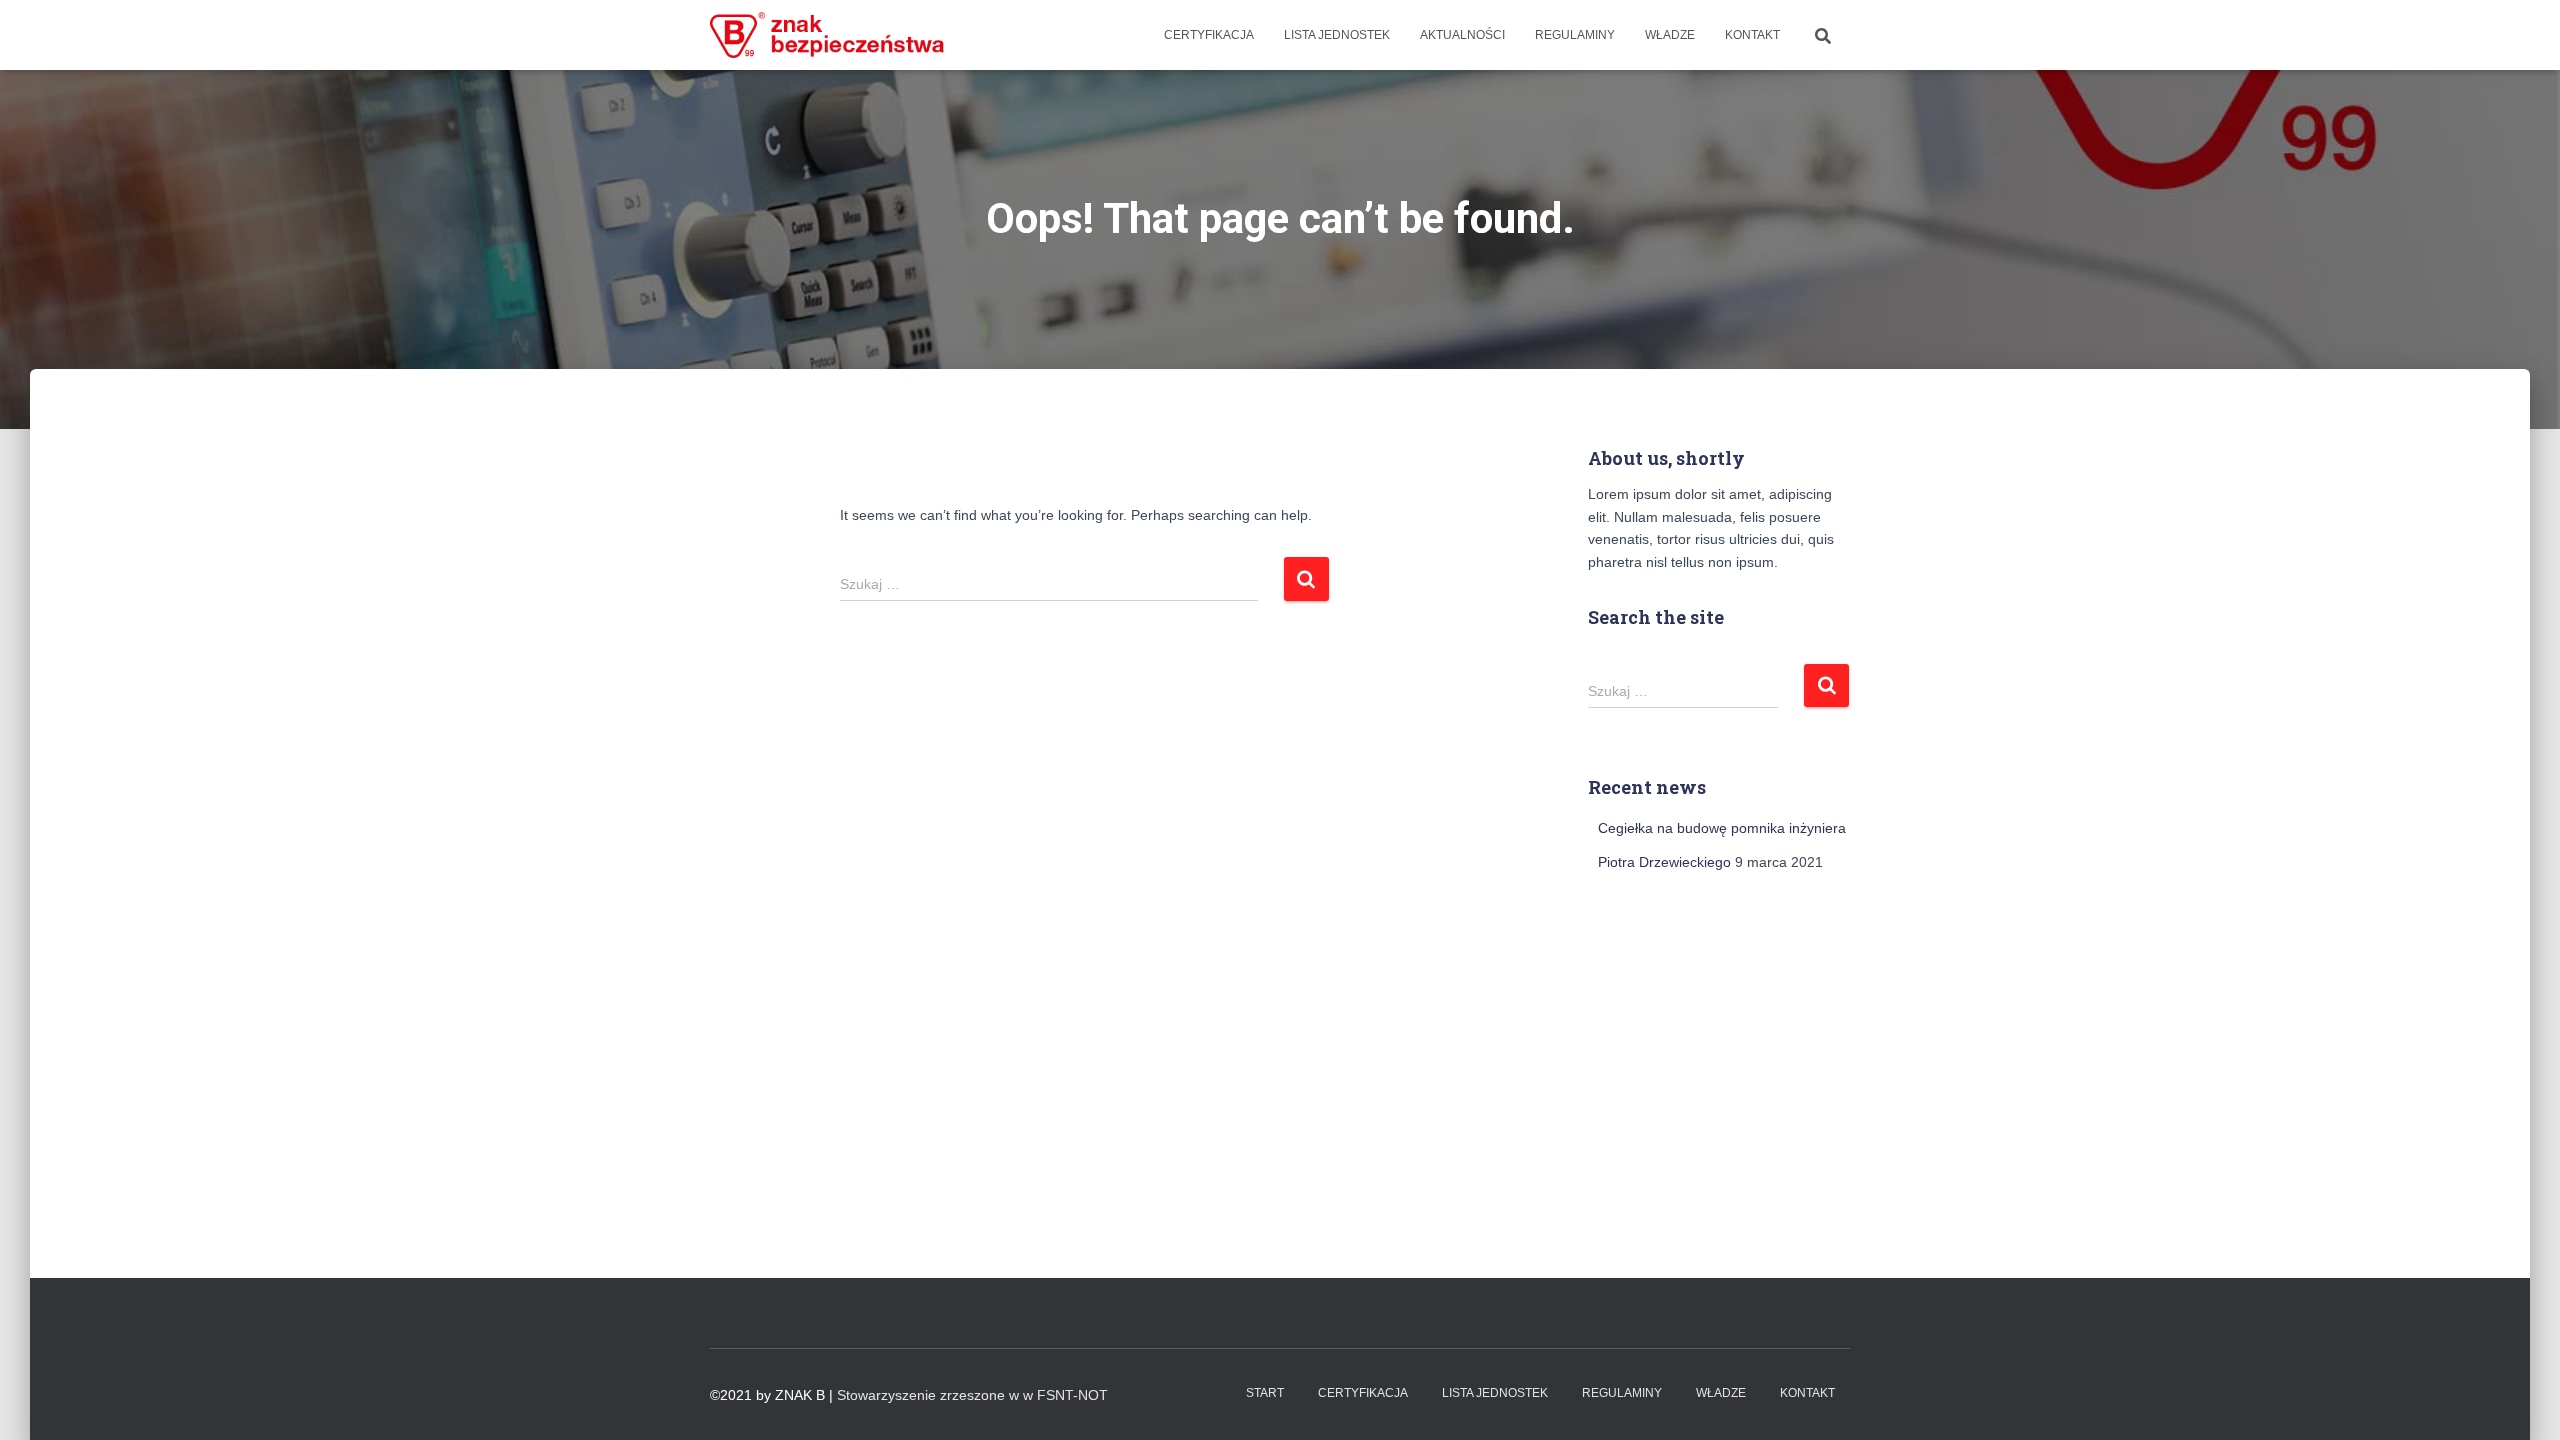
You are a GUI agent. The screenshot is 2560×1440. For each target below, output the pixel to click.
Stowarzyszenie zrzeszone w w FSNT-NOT (972, 1395)
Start (1265, 1393)
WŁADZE (1670, 35)
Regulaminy (1575, 35)
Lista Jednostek (1337, 35)
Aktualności (1462, 35)
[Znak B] (827, 34)
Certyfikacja (1209, 35)
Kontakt (1752, 35)
